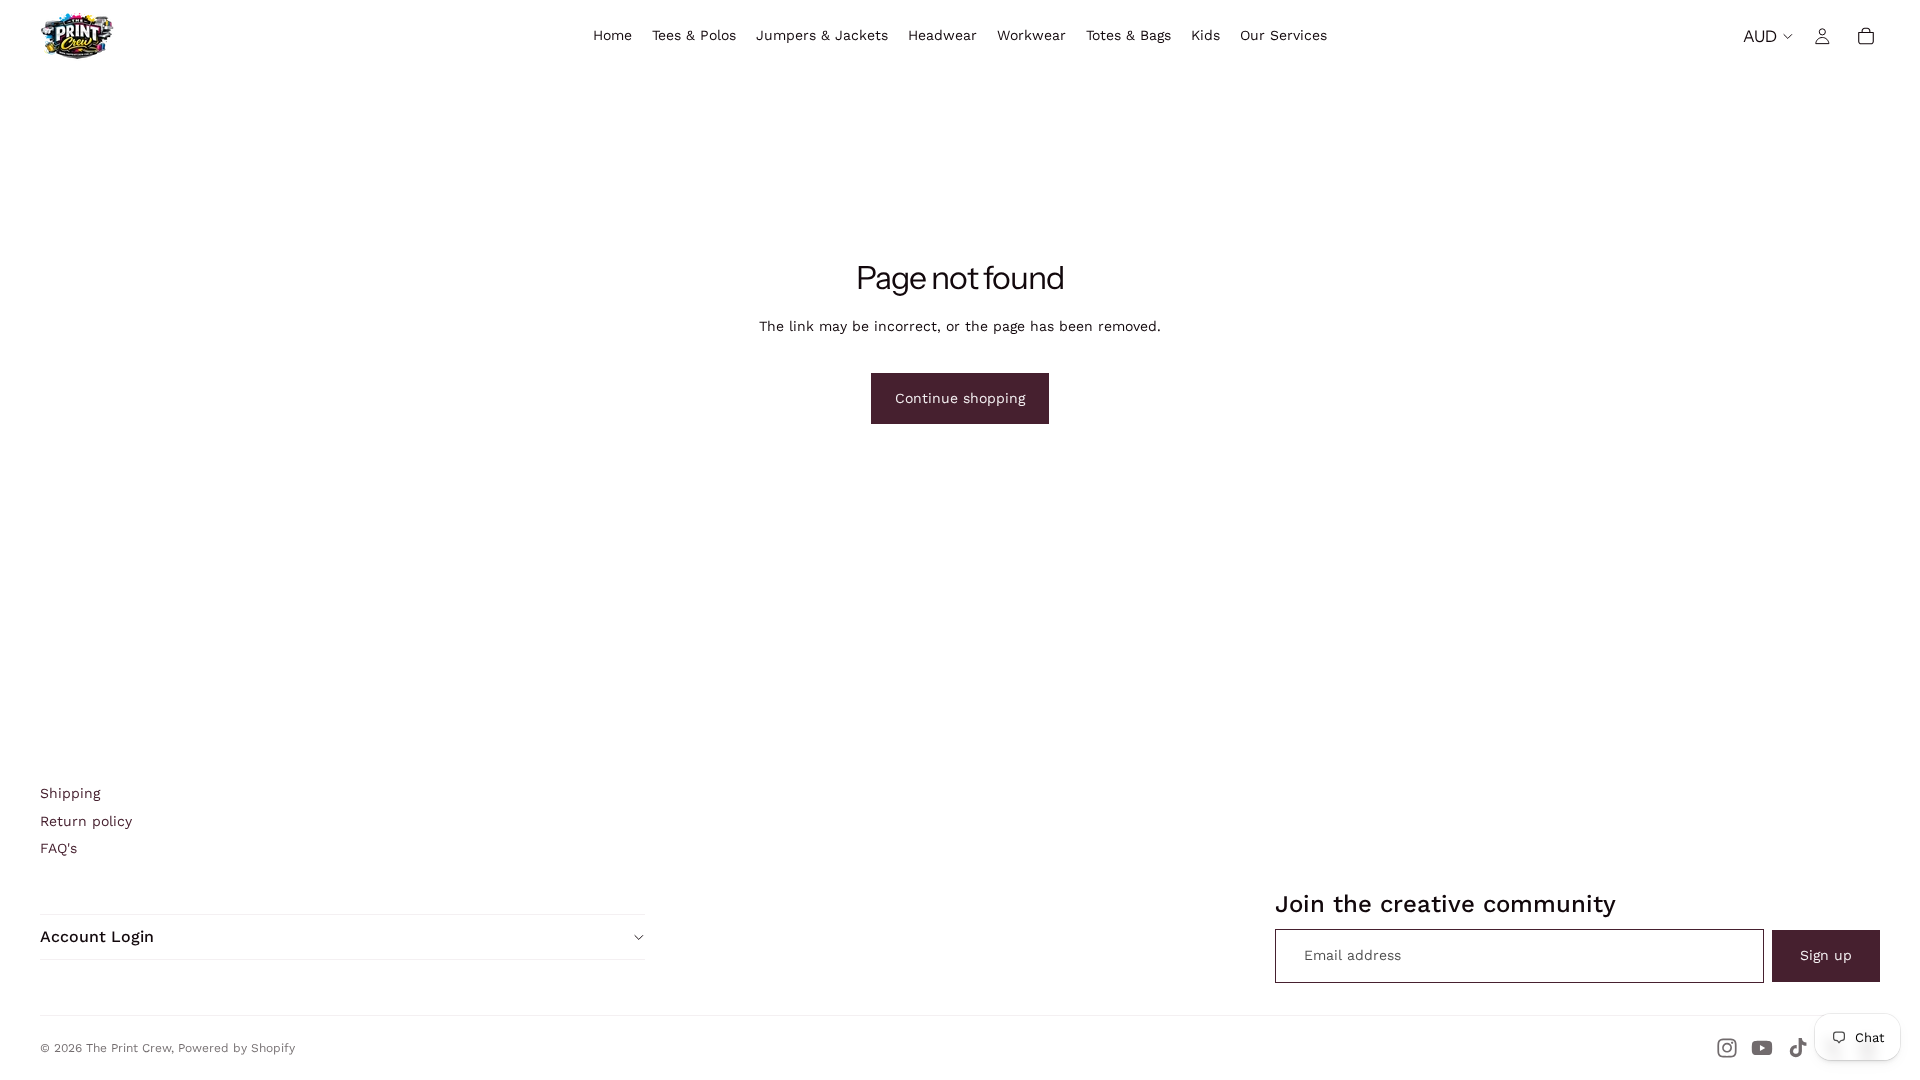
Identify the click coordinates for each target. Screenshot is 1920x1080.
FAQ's (58, 848)
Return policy (86, 821)
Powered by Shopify (236, 1048)
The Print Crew (128, 1048)
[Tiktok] (1798, 1048)
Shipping (70, 793)
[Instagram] (1727, 1048)
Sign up (1826, 955)
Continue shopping (960, 398)
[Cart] (1866, 36)
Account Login (97, 936)
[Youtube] (1762, 1048)
